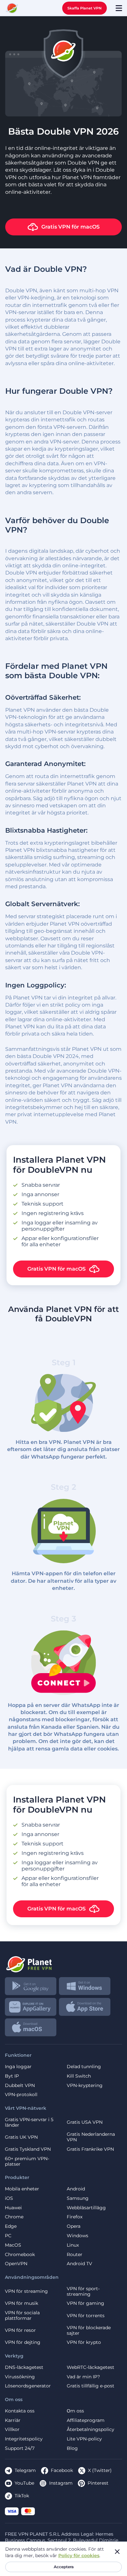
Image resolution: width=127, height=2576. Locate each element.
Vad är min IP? (83, 2377)
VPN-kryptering (85, 2086)
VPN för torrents (86, 2316)
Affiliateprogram (86, 2420)
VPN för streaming (26, 2291)
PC (8, 2236)
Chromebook (20, 2255)
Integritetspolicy (24, 2439)
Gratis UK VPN (21, 2137)
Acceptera (64, 2567)
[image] (63, 1962)
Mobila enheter (22, 2189)
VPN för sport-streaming (83, 2292)
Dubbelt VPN (20, 2086)
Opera (74, 2226)
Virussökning (20, 2377)
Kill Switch (79, 2076)
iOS (9, 2198)
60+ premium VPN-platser (27, 2161)
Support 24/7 (20, 2448)
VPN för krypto (84, 2342)
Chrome (14, 2217)
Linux (73, 2245)
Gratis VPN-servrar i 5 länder (29, 2122)
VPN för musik (21, 2303)
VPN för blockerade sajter (89, 2331)
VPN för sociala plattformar (22, 2316)
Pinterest (98, 2483)
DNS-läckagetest (24, 2367)
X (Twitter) (100, 2470)
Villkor (12, 2430)
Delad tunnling (84, 2067)
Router (75, 2255)
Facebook (62, 2470)
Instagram (61, 2483)
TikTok (22, 2496)
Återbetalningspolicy (91, 2430)
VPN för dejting (23, 2342)
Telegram (25, 2470)
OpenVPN (16, 2264)
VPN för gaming (85, 2303)
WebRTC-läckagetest (91, 2367)
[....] (12, 8)
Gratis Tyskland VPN (28, 2149)
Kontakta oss (20, 2411)
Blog (72, 2448)
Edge (11, 2226)
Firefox (75, 2217)
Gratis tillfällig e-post (91, 2386)
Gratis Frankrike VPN (90, 2149)
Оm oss (75, 2411)
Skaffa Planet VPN (85, 8)
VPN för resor (20, 2330)
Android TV (79, 2264)
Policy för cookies (79, 2556)
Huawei (13, 2208)
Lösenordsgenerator (28, 2386)
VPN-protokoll (21, 2095)
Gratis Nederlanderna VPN (91, 2137)
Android (76, 2189)
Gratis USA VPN (85, 2122)
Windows (78, 2236)
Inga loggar (18, 2067)
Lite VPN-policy (84, 2439)
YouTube (24, 2483)
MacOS (13, 2245)
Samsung (78, 2198)
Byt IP (12, 2076)
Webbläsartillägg (86, 2208)
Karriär (13, 2420)
